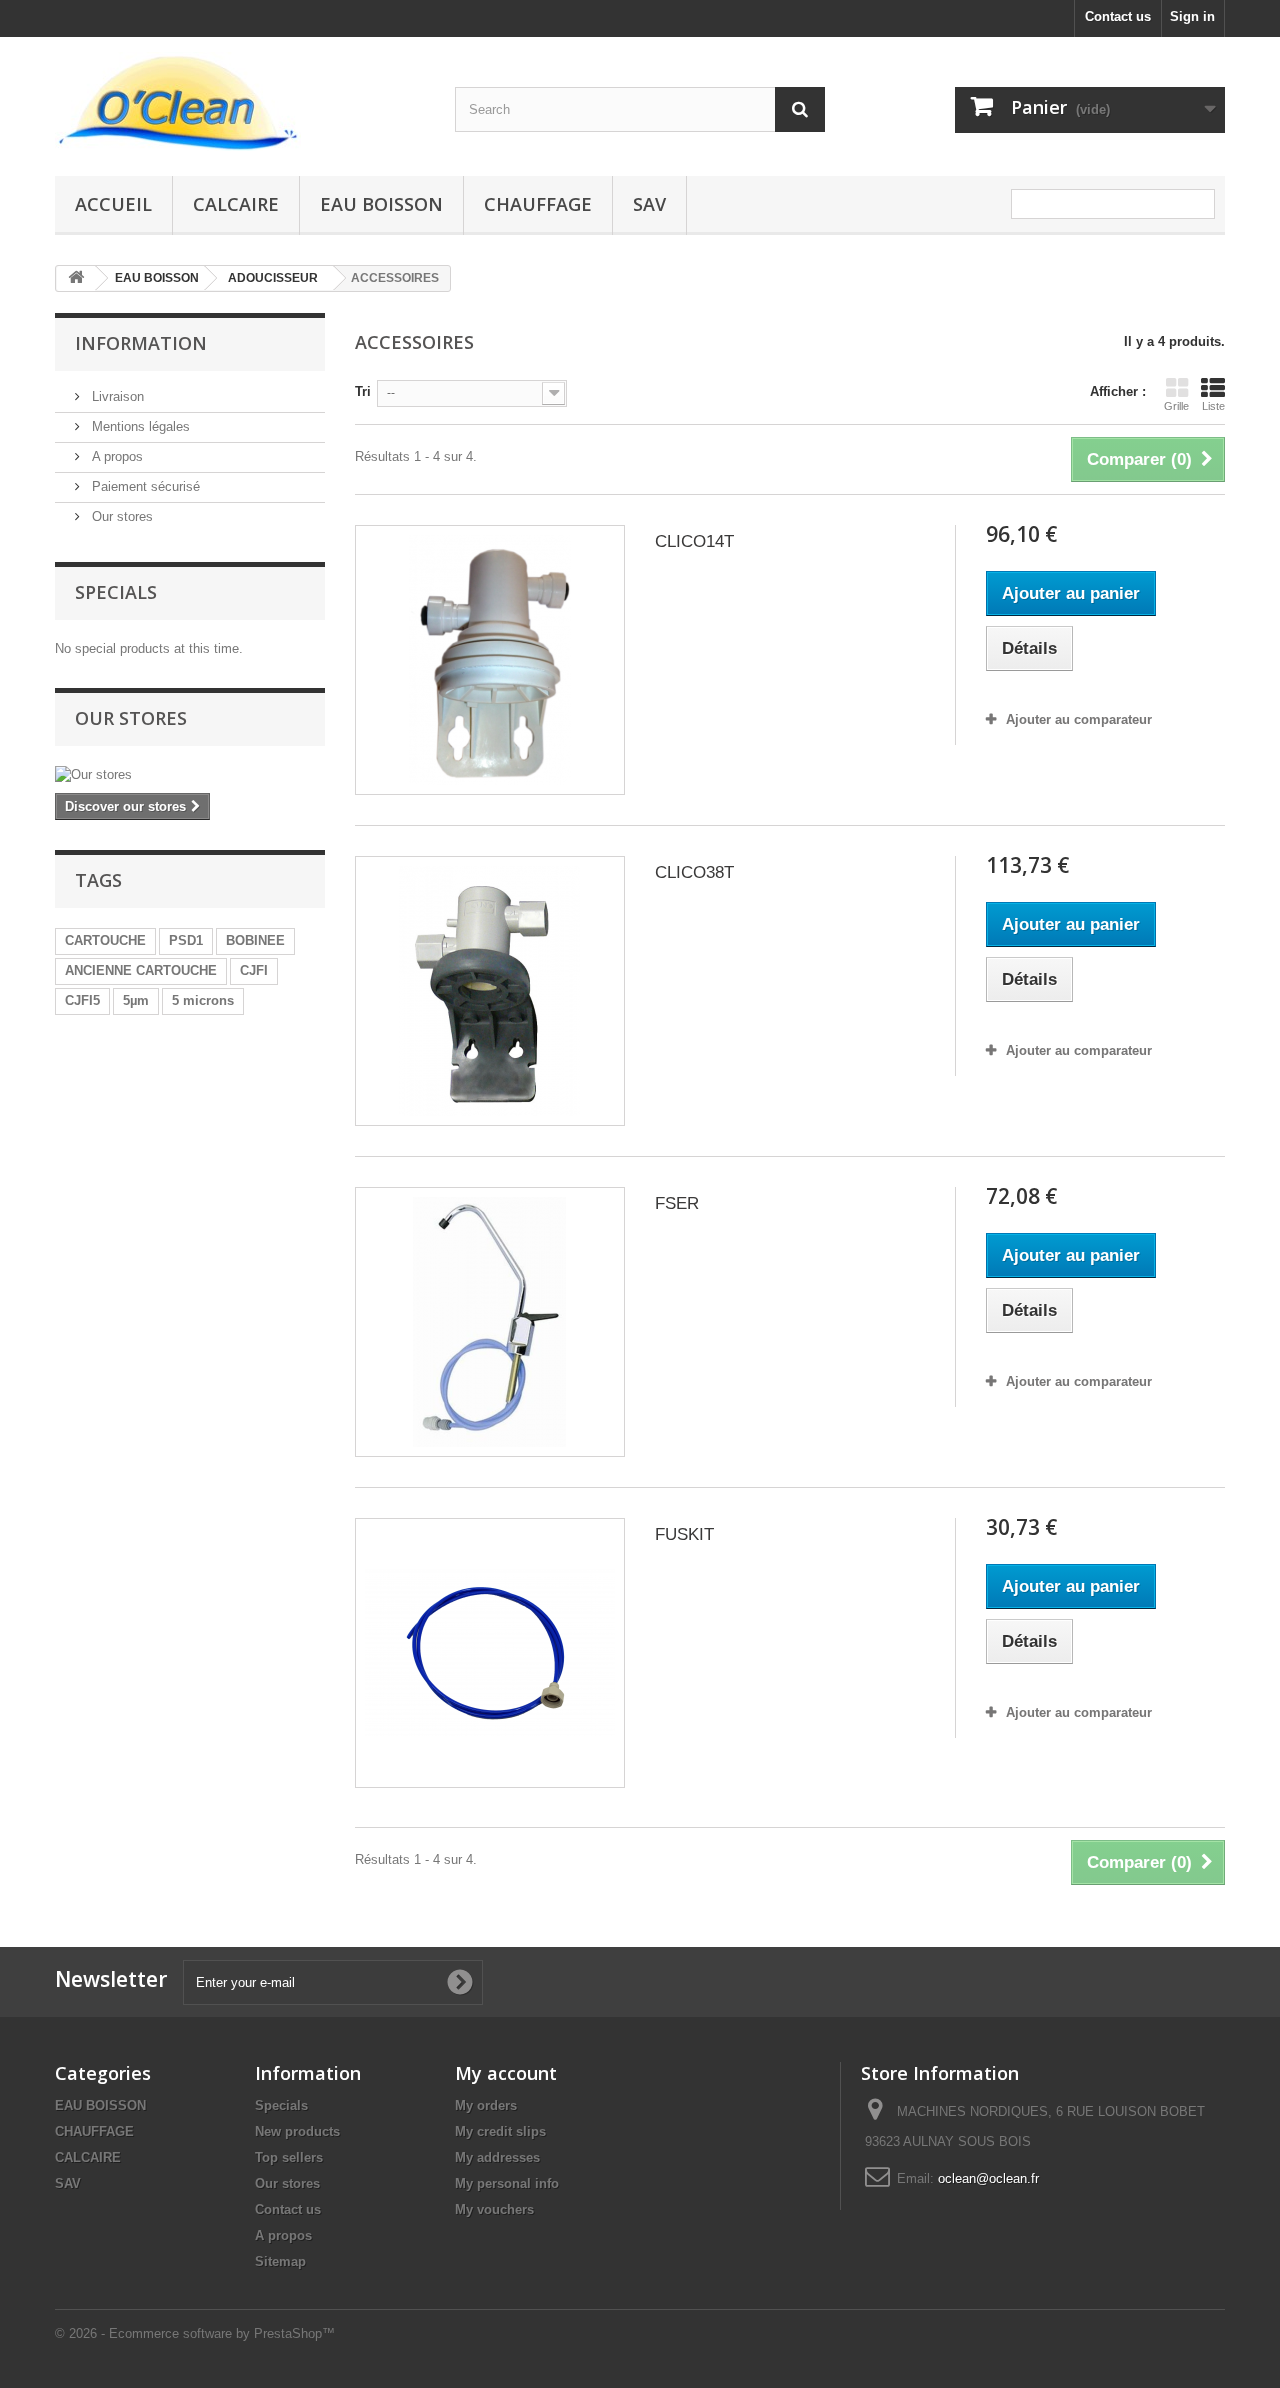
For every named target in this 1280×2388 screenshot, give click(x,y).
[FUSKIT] (490, 1653)
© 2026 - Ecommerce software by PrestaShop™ (195, 2333)
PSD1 (186, 940)
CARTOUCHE (105, 940)
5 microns (203, 1000)
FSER (677, 1203)
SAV (649, 204)
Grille (1176, 406)
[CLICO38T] (490, 991)
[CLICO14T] (490, 660)
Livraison (116, 396)
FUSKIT (684, 1534)
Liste (1213, 406)
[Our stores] (190, 775)
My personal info (507, 2183)
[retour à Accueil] (76, 278)
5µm (136, 1000)
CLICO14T (694, 541)
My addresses (497, 2157)
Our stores (120, 516)
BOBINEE (255, 940)
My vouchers (494, 2209)
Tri (363, 391)
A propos (115, 456)
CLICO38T (694, 872)
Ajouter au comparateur (1079, 719)
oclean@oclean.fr (988, 2178)
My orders (486, 2105)
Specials (116, 592)
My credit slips (500, 2131)
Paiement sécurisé (144, 486)
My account (506, 2073)
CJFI (254, 970)
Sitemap (280, 2261)
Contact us (1118, 16)
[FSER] (490, 1322)
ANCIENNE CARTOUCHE (141, 970)
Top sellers (289, 2157)
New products (297, 2131)
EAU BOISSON (381, 204)
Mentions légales (139, 426)
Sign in (1192, 16)
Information (141, 343)
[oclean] (240, 101)
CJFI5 (82, 1000)
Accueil (113, 204)
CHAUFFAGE (538, 204)
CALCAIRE (236, 204)
